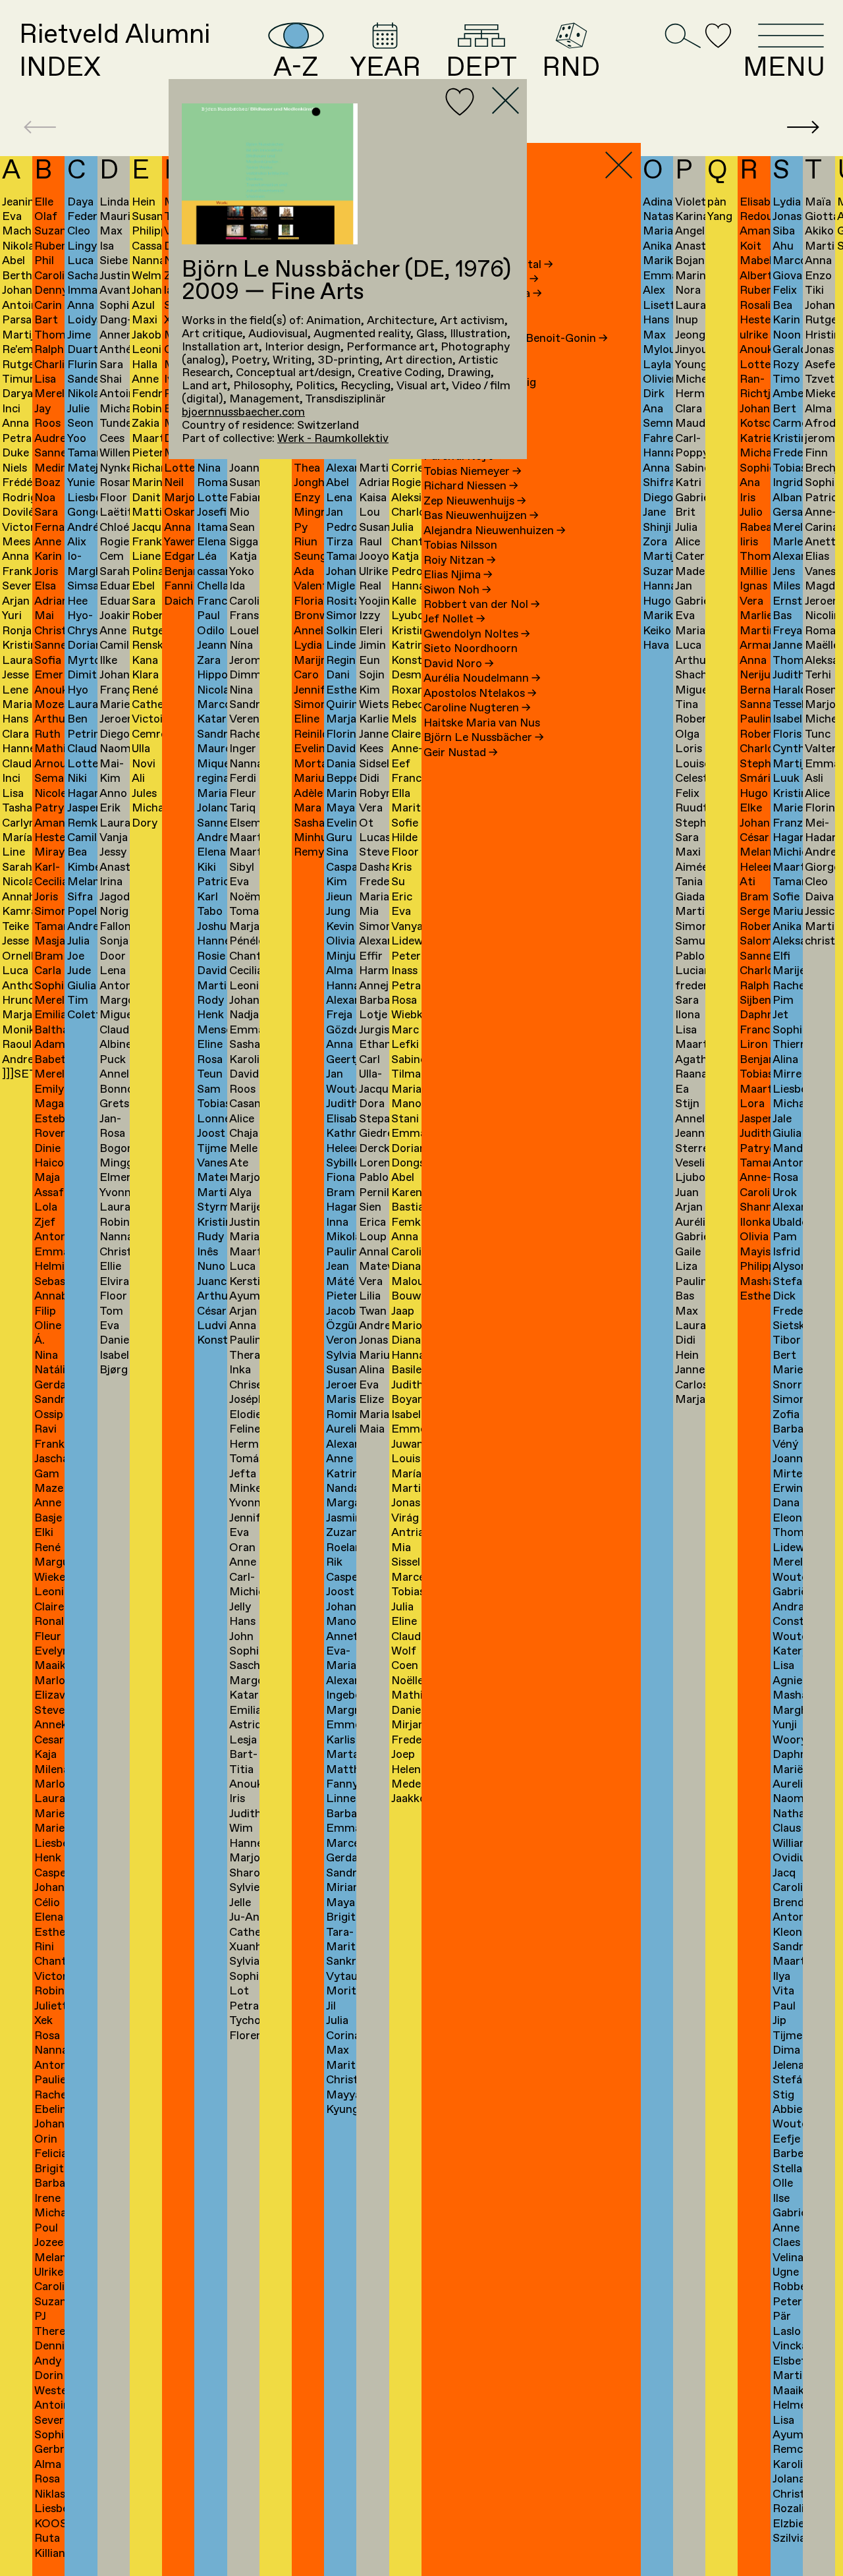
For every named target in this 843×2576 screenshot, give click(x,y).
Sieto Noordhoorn (471, 649)
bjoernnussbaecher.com (243, 413)
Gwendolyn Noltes (477, 635)
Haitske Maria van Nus (482, 724)
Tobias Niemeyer (473, 472)
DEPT (481, 66)
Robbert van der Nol (482, 605)
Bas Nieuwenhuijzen (481, 516)
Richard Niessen (471, 486)
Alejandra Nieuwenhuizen (495, 531)
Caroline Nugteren (477, 708)
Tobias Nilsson (460, 546)
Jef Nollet (454, 619)
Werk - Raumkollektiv (333, 439)
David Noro (459, 664)
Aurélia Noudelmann (482, 679)
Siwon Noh (457, 590)
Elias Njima (458, 575)
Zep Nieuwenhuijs (475, 502)
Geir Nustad (461, 753)
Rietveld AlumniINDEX (115, 51)
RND (571, 66)
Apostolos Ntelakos (480, 694)
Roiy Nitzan (460, 561)
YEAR (385, 66)
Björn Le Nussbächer (484, 738)
